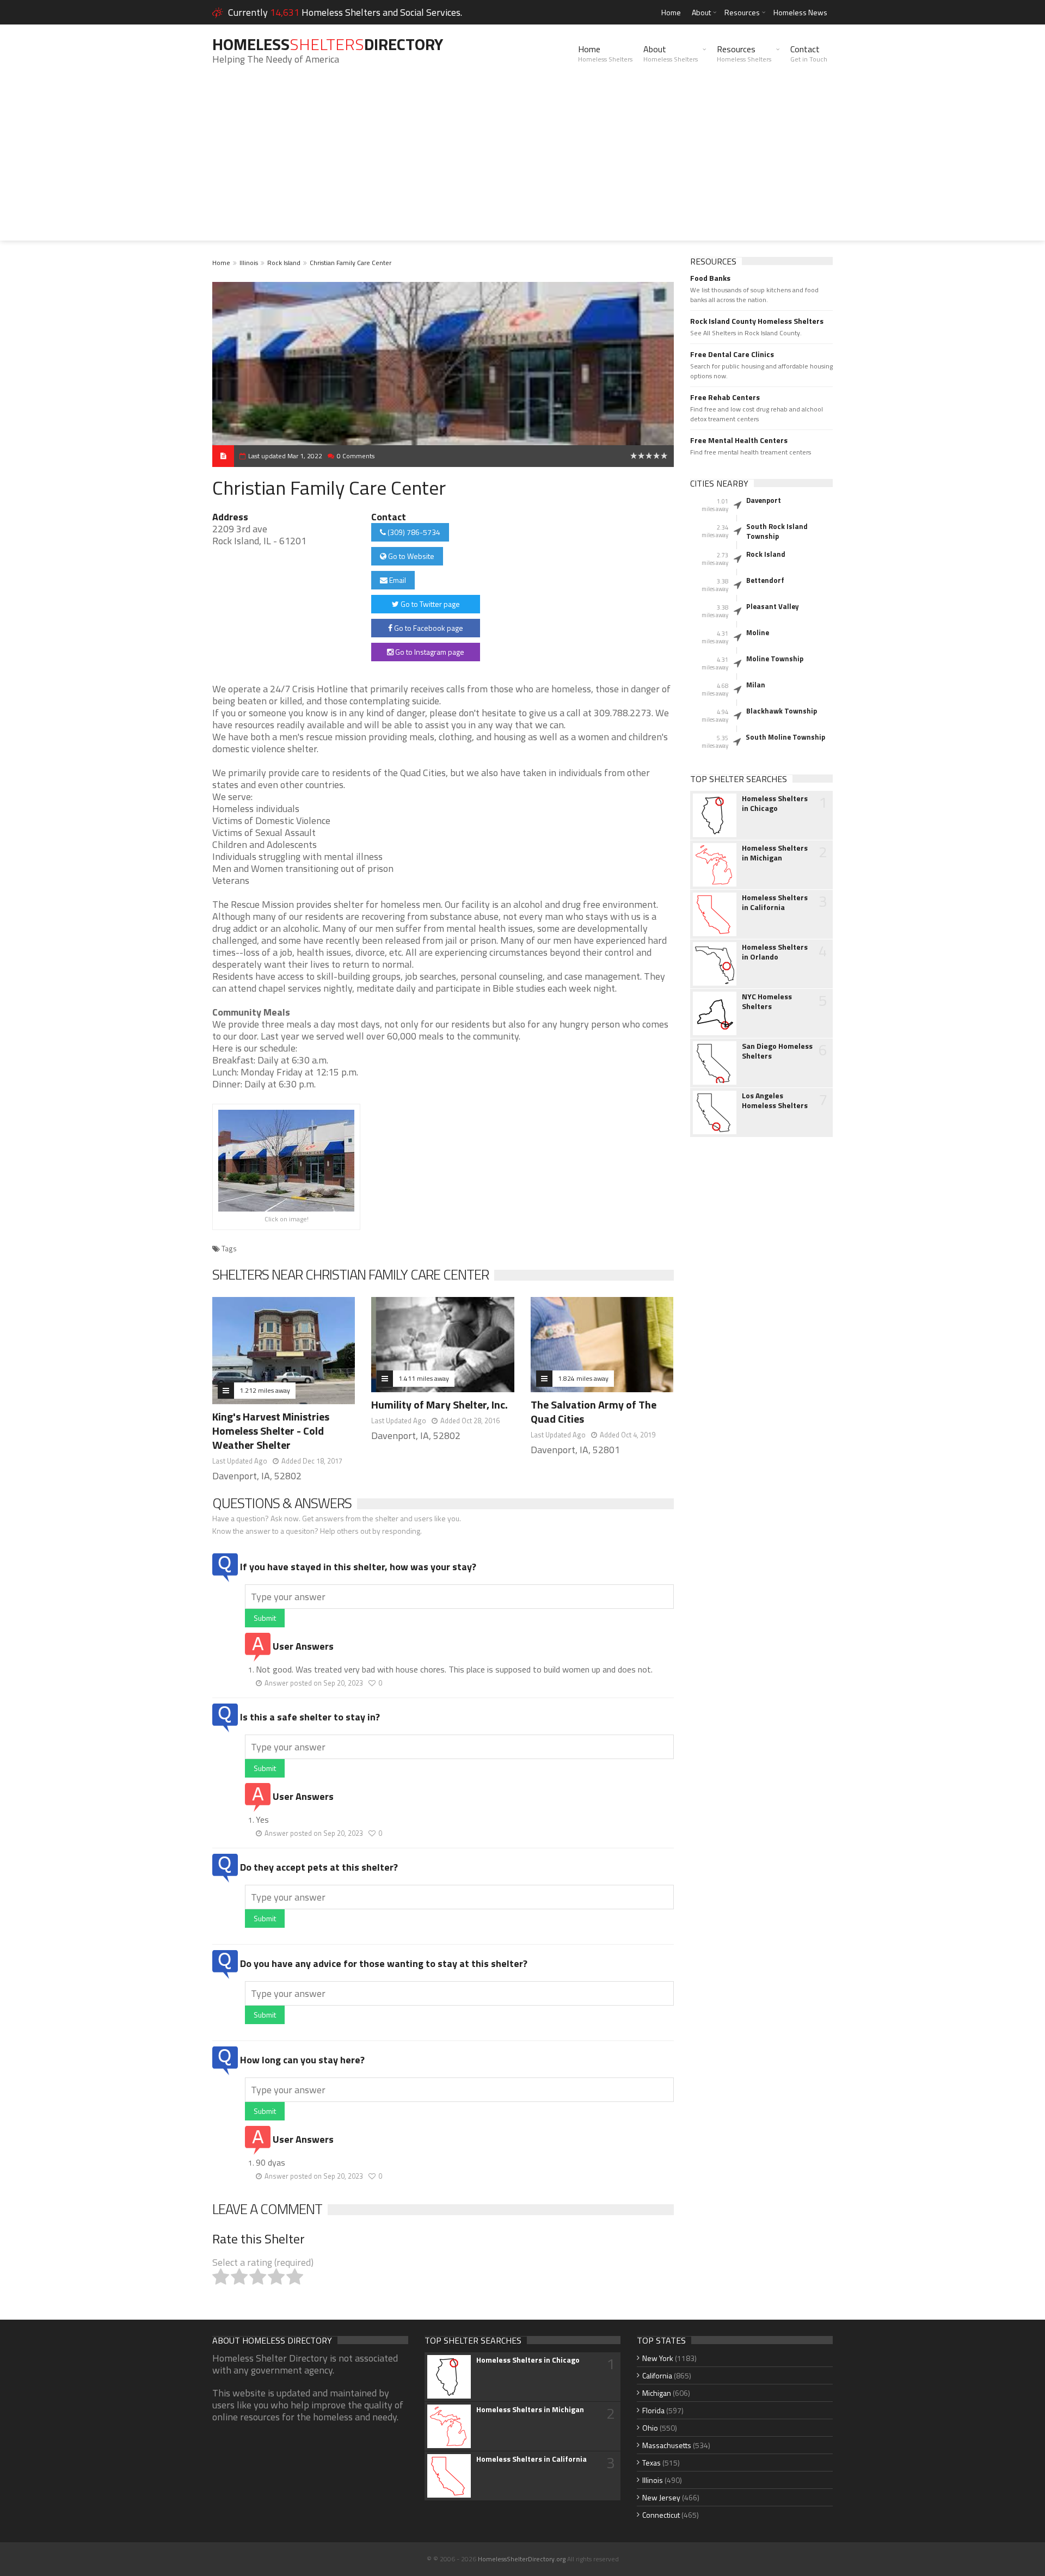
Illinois (249, 263)
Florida (653, 2410)
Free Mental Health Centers (739, 440)
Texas (651, 2463)
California (657, 2375)
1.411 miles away (424, 1378)
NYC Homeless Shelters (767, 1001)
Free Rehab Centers (725, 397)
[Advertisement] (522, 164)
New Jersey (661, 2497)
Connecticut (661, 2515)
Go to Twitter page (429, 604)
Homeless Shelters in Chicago (775, 803)
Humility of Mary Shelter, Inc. (439, 1404)
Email (397, 580)
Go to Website (410, 556)
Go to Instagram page (429, 652)
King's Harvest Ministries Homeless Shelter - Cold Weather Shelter (271, 1431)
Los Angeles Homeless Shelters (775, 1101)
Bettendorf (765, 580)
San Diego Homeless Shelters (777, 1051)
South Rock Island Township (777, 531)
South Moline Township (785, 737)
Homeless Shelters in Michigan (775, 853)
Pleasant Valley (773, 606)
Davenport (764, 500)
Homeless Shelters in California (775, 902)
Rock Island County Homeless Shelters (757, 321)
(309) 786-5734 (413, 532)
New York (658, 2358)
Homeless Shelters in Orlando (775, 952)
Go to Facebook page (428, 628)
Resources (742, 12)
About (701, 12)
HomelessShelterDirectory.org (522, 2559)
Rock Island (284, 263)
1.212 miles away (265, 1390)
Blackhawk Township (782, 711)
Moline (758, 632)
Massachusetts (667, 2445)
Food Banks (710, 278)
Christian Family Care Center (351, 263)
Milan (756, 685)
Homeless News (800, 12)
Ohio (650, 2428)
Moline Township (775, 659)
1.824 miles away (583, 1378)
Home (671, 12)
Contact (809, 53)
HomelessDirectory (328, 44)
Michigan (657, 2393)
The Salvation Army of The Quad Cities (594, 1412)
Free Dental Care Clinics (732, 354)
